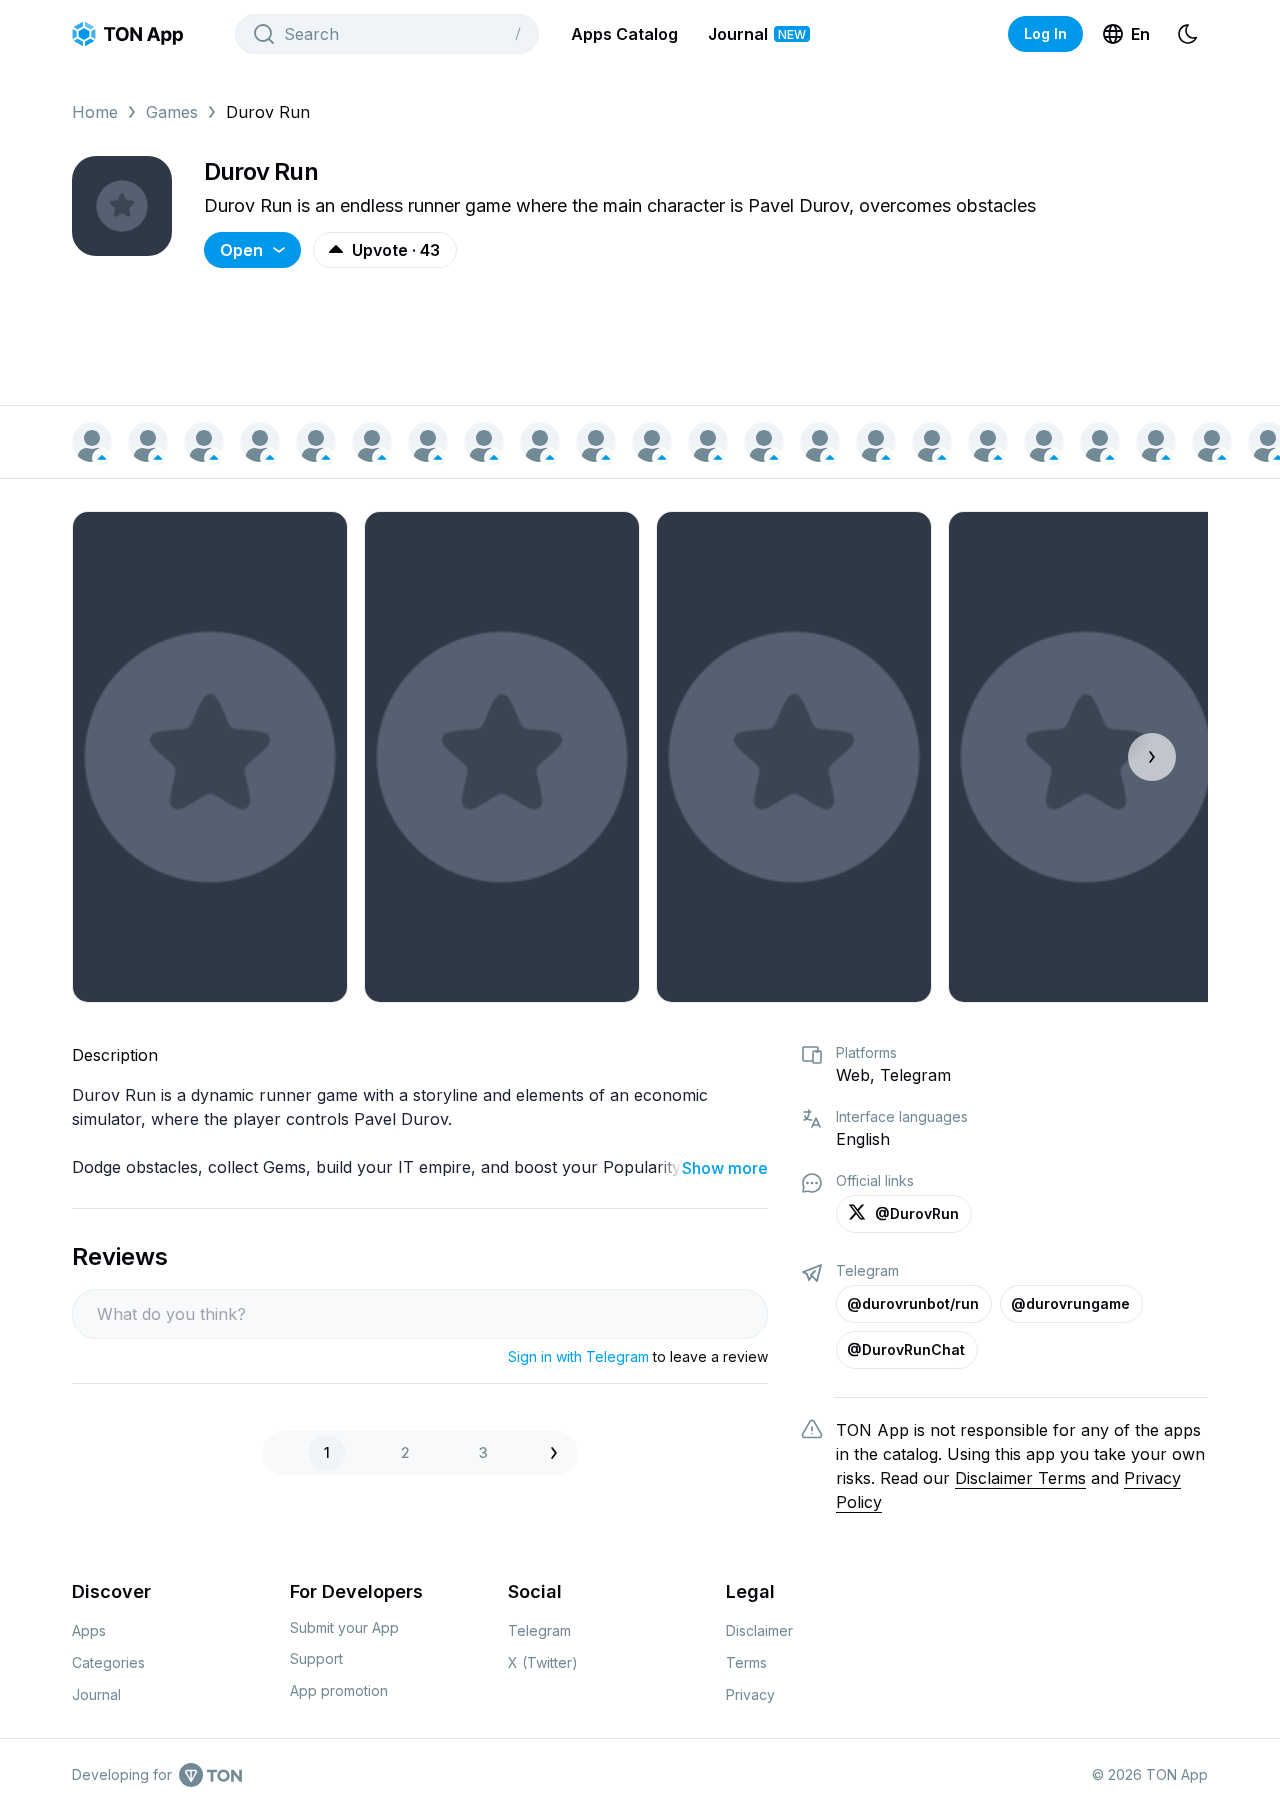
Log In (1045, 33)
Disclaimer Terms (1020, 1478)
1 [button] (327, 1452)
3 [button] (483, 1452)
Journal (757, 34)
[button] (559, 1453)
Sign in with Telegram (578, 1356)
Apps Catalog (624, 34)
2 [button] (405, 1452)
